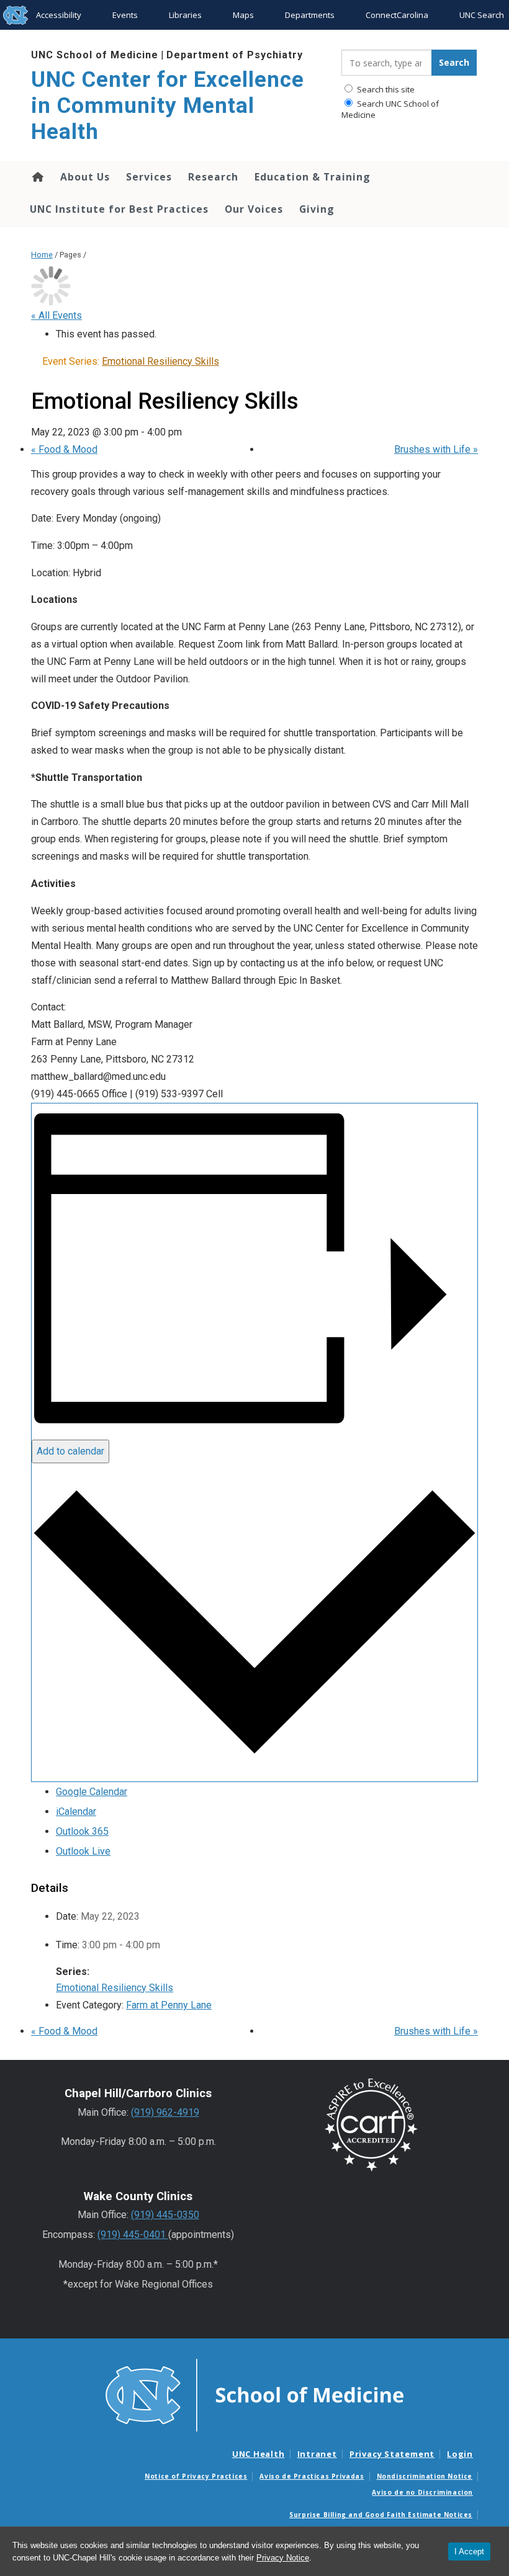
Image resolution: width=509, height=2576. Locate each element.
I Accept (469, 2551)
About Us (85, 177)
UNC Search (482, 15)
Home (37, 177)
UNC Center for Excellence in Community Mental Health (168, 106)
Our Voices (254, 209)
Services (149, 177)
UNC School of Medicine (95, 55)
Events (125, 15)
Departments (310, 15)
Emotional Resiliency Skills (115, 1988)
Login (460, 2454)
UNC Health (259, 2454)
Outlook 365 (82, 1831)
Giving (317, 209)
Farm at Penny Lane (169, 2005)
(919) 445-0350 (165, 2215)
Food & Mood (64, 449)
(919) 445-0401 (133, 2235)
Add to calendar (70, 1451)
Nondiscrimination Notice (425, 2476)
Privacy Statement (392, 2454)
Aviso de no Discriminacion (422, 2492)
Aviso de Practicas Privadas (312, 2476)
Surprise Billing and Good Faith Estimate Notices (381, 2515)
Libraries (185, 15)
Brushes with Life (436, 449)
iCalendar (76, 1812)
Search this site (385, 89)
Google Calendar (92, 1792)
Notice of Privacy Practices (196, 2476)
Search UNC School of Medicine (390, 109)
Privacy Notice (283, 2558)
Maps (243, 15)
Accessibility (59, 15)
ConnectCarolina (397, 15)
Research (213, 177)
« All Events (56, 315)
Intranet (317, 2454)
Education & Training (313, 177)
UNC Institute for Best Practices (119, 209)
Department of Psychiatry (235, 55)
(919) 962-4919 (165, 2112)
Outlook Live (83, 1851)
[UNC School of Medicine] (254, 2394)
